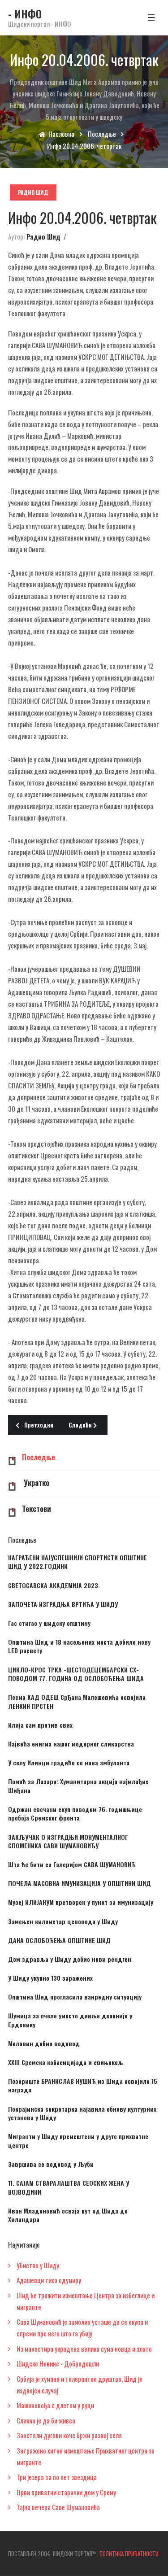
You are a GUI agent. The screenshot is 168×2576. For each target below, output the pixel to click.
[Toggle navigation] (151, 17)
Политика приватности (129, 2554)
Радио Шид (33, 192)
